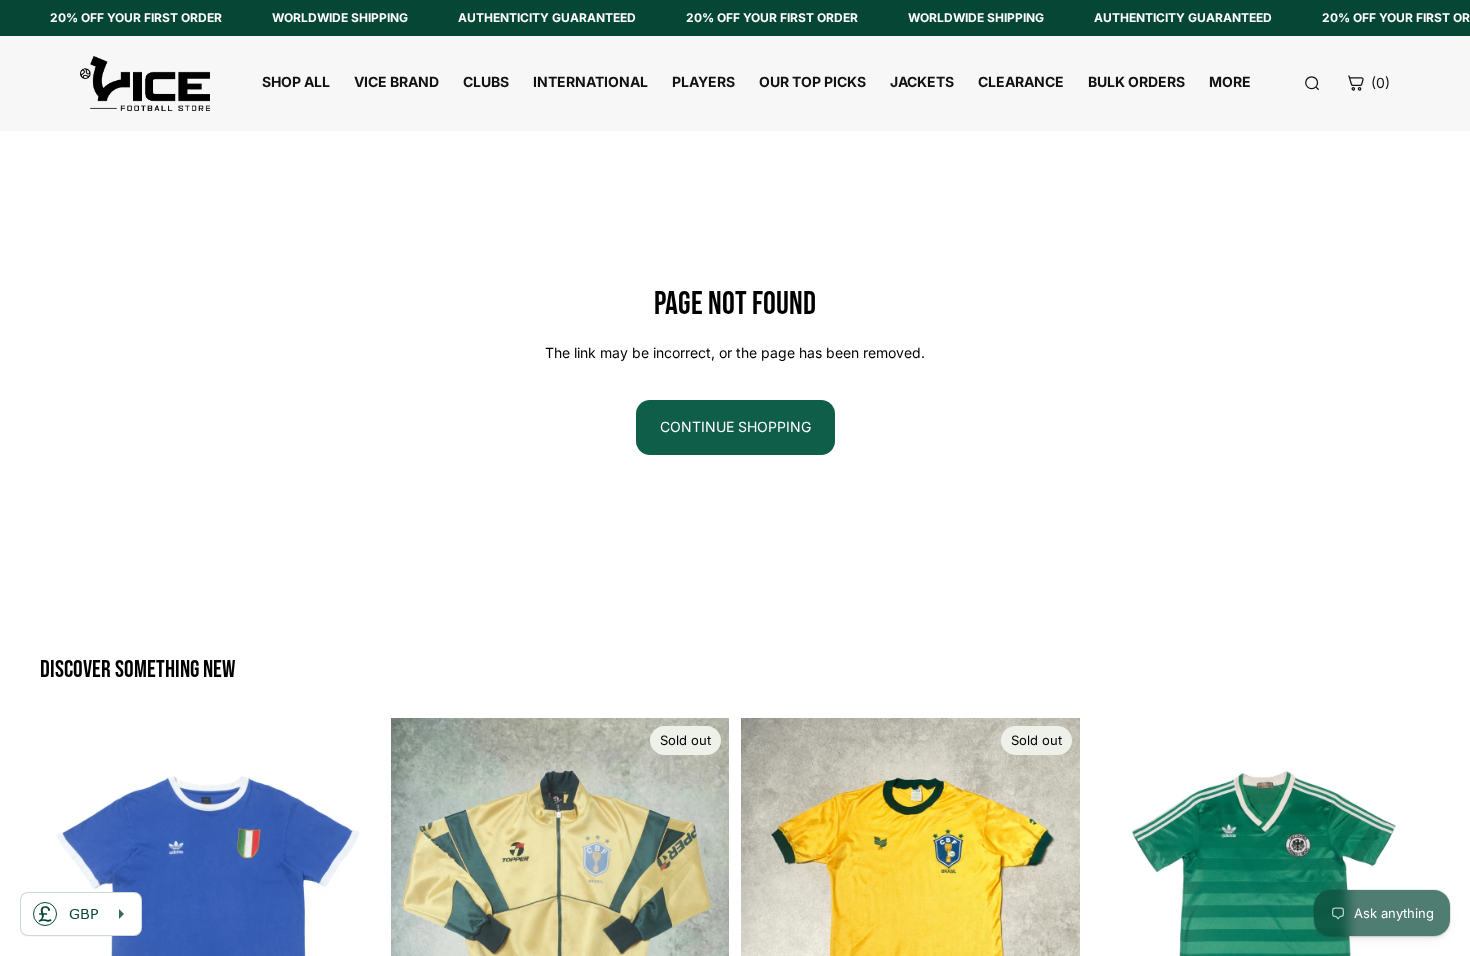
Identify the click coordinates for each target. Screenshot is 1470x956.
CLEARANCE (1021, 81)
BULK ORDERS (1136, 81)
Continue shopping (735, 426)
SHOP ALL (296, 81)
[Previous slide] (70, 887)
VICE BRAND (396, 81)
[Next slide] (349, 887)
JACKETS (922, 81)
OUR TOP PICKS (812, 81)
